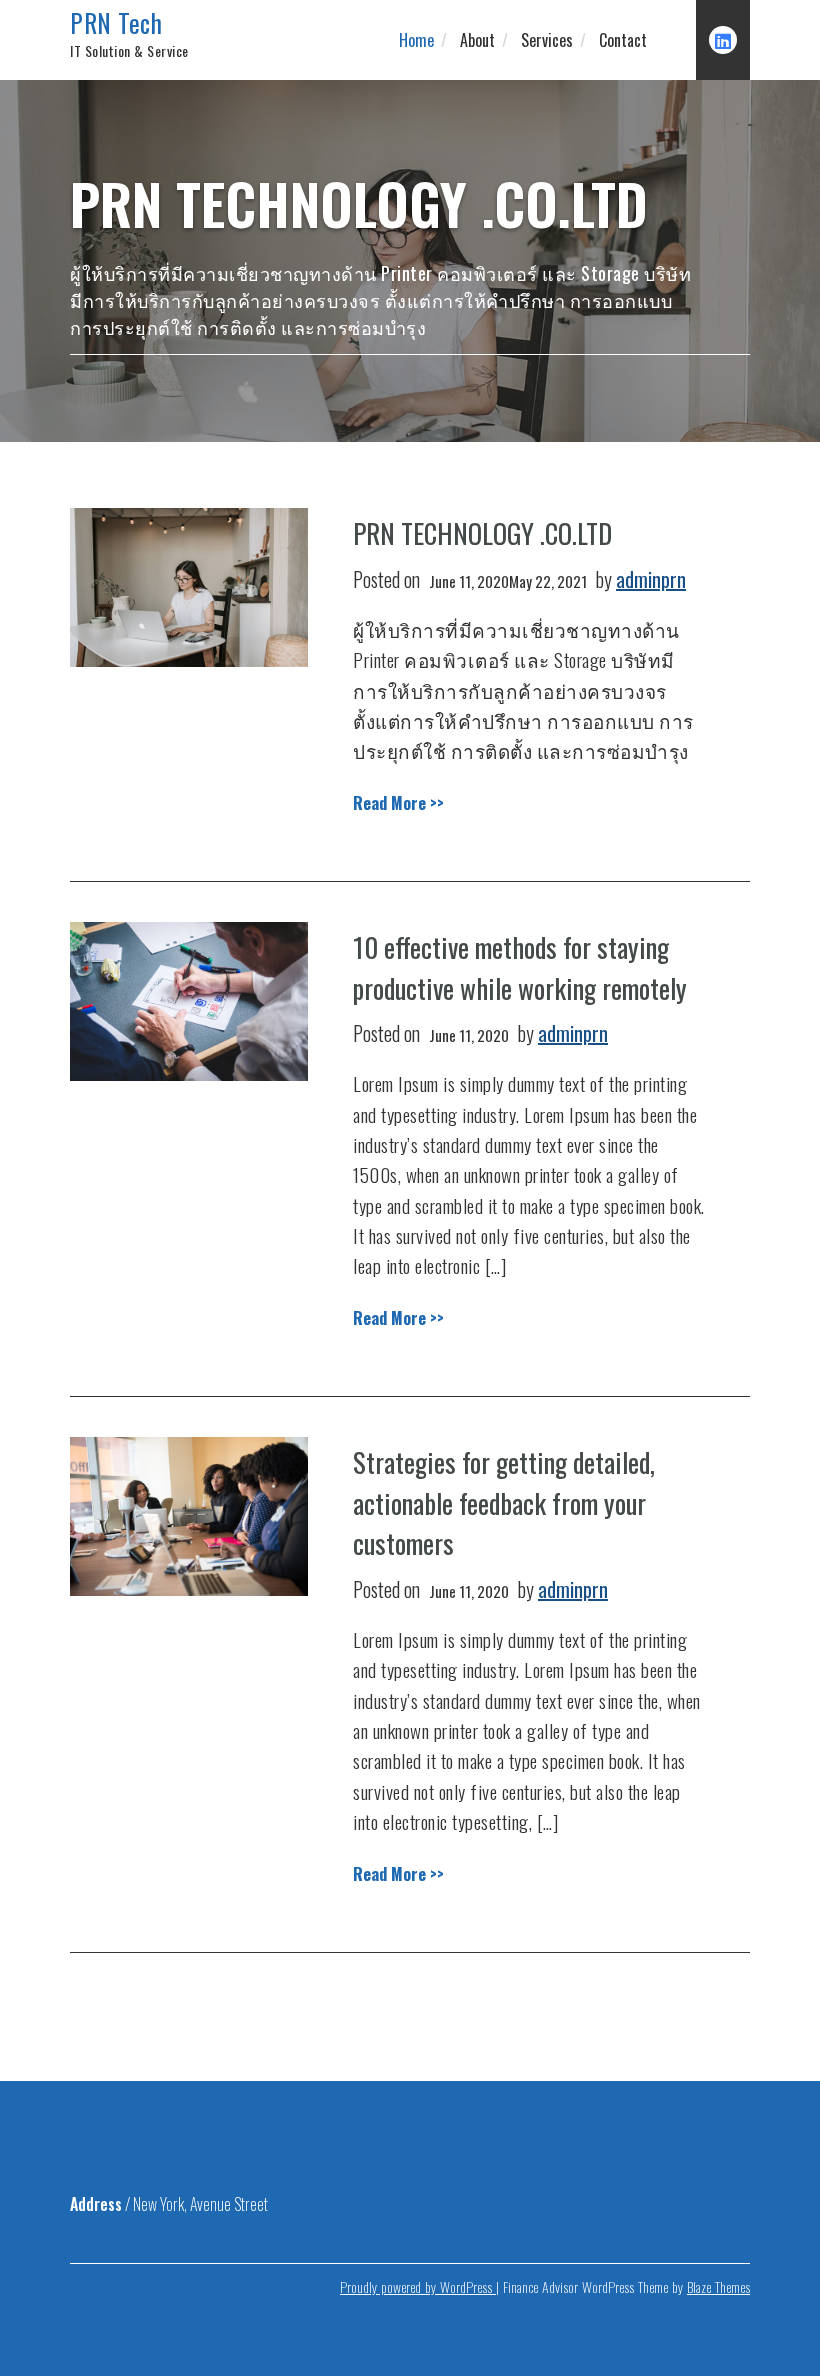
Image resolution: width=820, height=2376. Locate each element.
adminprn (651, 579)
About (477, 40)
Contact (623, 40)
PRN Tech (116, 23)
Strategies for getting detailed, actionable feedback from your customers (504, 1502)
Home (416, 40)
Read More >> (398, 803)
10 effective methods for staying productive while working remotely (520, 967)
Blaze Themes (718, 2286)
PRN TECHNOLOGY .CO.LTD (482, 533)
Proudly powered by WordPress (418, 2286)
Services (547, 40)
